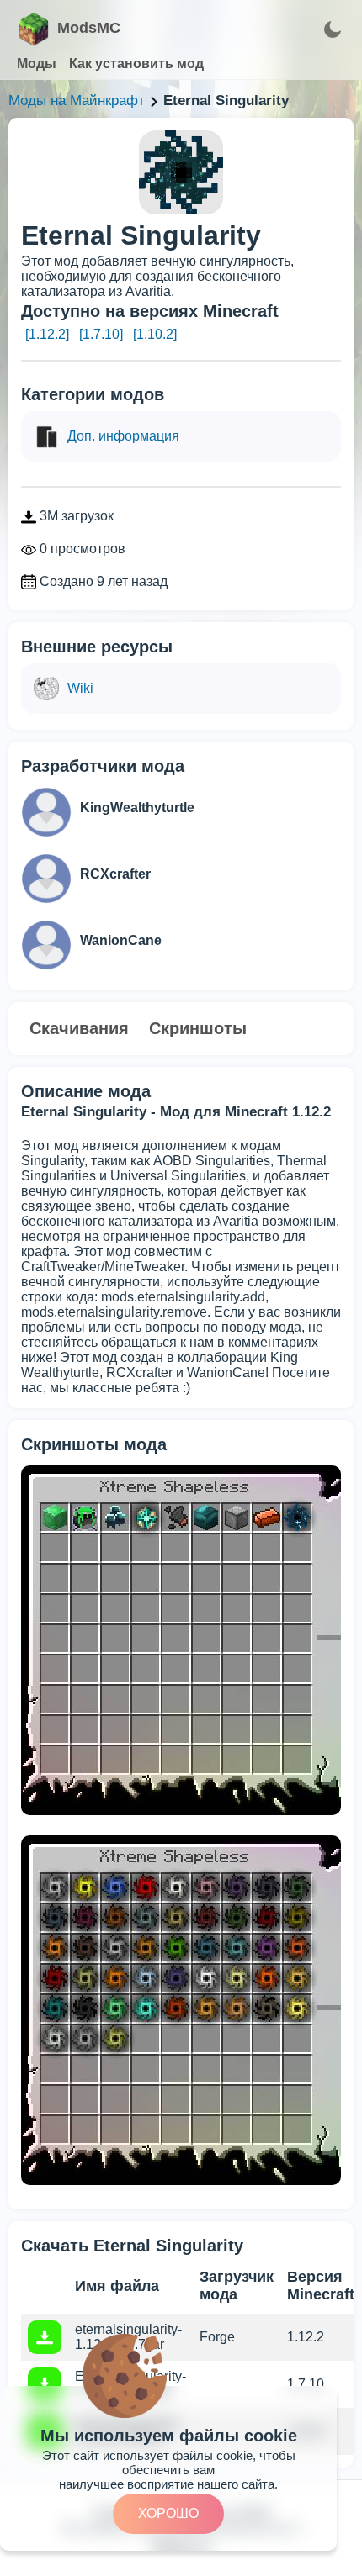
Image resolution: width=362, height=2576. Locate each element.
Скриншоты (198, 1028)
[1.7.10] (101, 334)
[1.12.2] (47, 334)
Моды (37, 63)
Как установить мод (136, 63)
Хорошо (168, 2513)
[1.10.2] (155, 334)
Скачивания (79, 1028)
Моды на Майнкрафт (77, 100)
